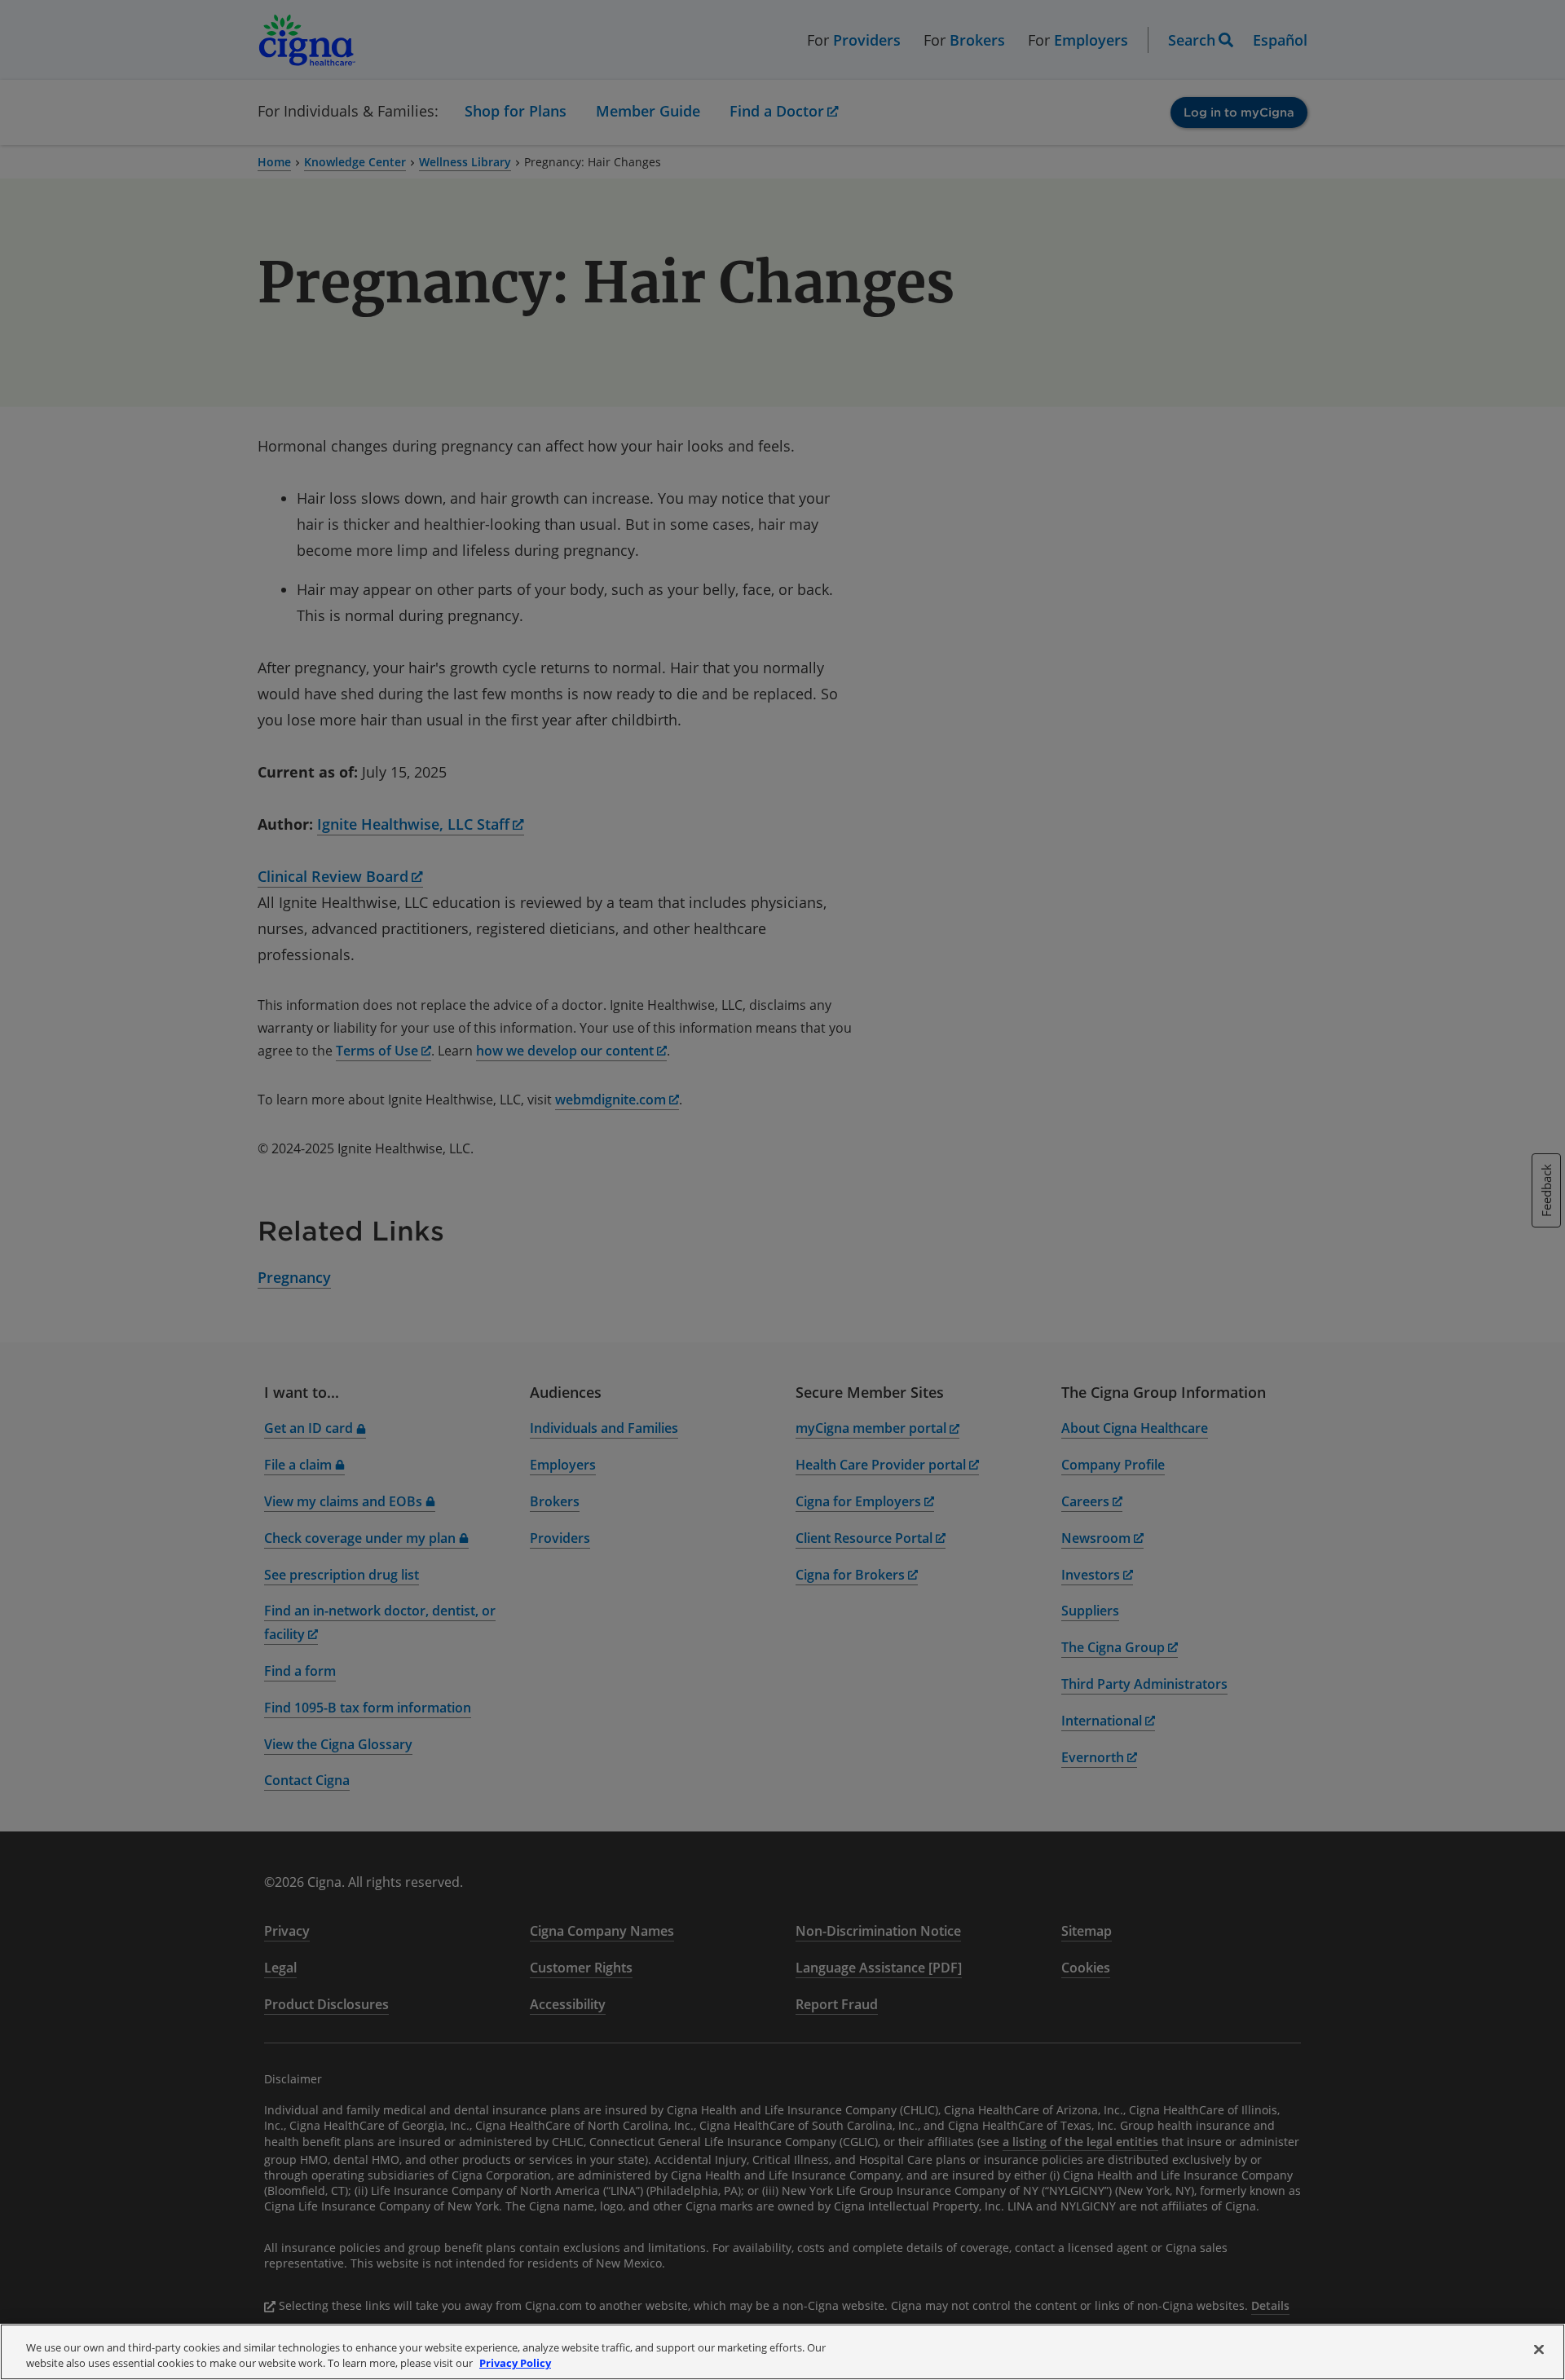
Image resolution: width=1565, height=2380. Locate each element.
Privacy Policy (515, 2363)
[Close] (1539, 2350)
